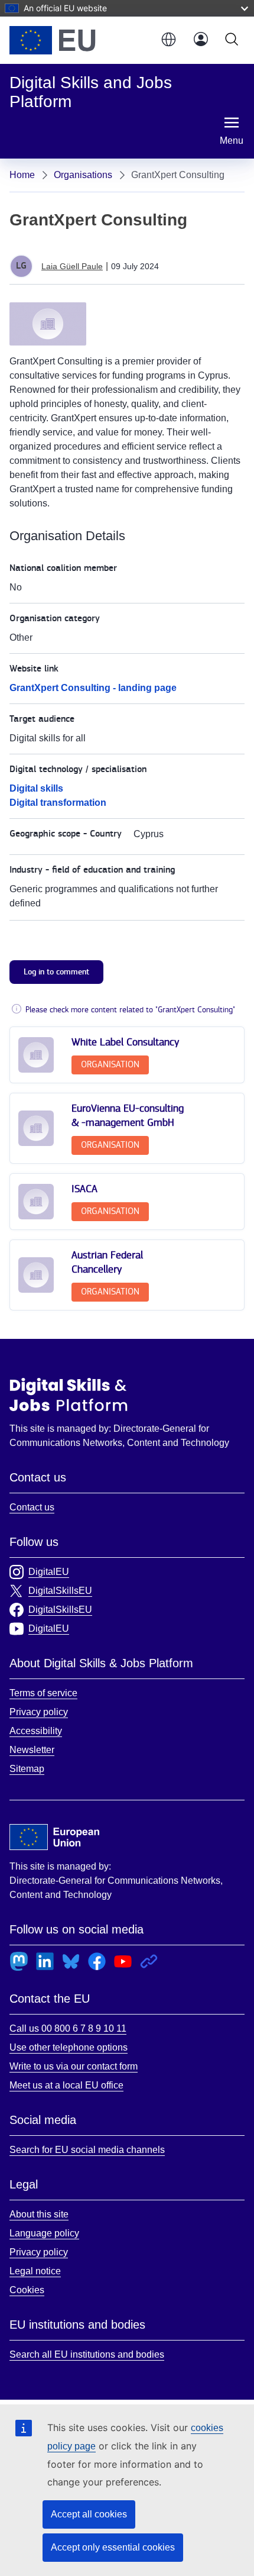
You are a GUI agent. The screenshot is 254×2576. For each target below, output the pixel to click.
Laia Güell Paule (72, 266)
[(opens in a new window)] (79, 40)
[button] (168, 40)
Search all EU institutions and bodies (87, 2354)
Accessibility (36, 1731)
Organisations (83, 175)
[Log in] (201, 40)
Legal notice (35, 2271)
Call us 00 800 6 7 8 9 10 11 (68, 2028)
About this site (39, 2214)
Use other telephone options (69, 2047)
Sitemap (27, 1769)
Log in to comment (56, 972)
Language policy (44, 2233)
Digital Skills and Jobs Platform (69, 1394)
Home (22, 175)
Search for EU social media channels (87, 2150)
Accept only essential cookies (113, 2547)
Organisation (110, 1065)
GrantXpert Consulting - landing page (93, 688)
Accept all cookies (89, 2514)
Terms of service (43, 1693)
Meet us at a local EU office (66, 2085)
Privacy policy (39, 1712)
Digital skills (36, 788)
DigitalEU (49, 1572)
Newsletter (32, 1750)
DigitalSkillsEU (60, 1591)
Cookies (27, 2290)
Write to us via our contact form (74, 2066)
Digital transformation (58, 803)
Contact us (32, 1507)
